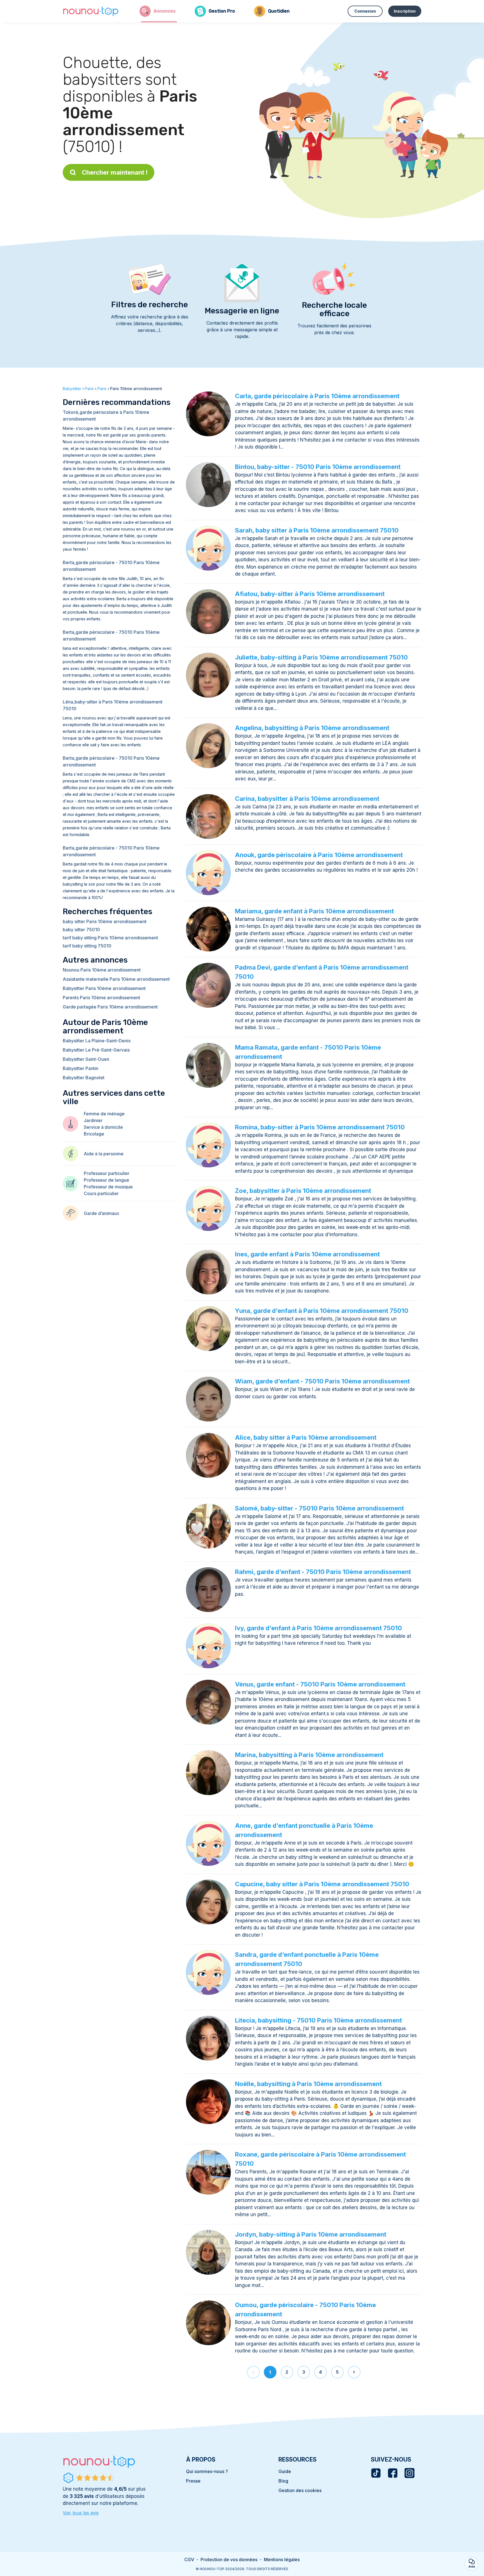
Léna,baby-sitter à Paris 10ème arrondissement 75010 (113, 705)
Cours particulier (101, 1193)
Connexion (365, 11)
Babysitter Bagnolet (84, 1078)
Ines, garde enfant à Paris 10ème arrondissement (307, 1254)
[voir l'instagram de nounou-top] (409, 2473)
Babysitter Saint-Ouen (86, 1059)
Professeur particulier (107, 1173)
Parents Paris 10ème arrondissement (101, 998)
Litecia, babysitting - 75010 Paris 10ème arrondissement (318, 2020)
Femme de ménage (104, 1114)
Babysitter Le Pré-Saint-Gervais (96, 1050)
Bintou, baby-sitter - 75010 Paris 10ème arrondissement (318, 467)
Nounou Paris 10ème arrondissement (102, 970)
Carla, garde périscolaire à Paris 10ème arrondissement (317, 396)
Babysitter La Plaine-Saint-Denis (97, 1041)
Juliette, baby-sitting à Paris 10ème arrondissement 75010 (321, 657)
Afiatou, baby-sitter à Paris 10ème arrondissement (310, 594)
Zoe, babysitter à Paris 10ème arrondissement (303, 1191)
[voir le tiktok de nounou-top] (376, 2473)
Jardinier (93, 1120)
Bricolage (94, 1134)
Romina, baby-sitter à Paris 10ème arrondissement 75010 (320, 1127)
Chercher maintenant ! (115, 172)
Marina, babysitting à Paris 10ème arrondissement (309, 1755)
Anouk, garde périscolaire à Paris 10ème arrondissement (319, 855)
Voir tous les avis (81, 2513)
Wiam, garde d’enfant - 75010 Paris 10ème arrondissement (322, 1381)
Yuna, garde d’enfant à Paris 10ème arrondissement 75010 (322, 1311)
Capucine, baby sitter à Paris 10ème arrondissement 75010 (322, 1884)
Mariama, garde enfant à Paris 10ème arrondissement (314, 911)
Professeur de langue (106, 1180)
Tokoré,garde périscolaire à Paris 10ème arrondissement (106, 416)
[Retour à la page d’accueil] (91, 11)
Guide (285, 2471)
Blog (283, 2481)
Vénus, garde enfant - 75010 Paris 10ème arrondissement (320, 1684)
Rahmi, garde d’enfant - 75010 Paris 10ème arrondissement (323, 1572)
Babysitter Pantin (81, 1068)
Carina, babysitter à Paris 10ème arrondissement (307, 799)
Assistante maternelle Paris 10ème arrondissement (116, 979)
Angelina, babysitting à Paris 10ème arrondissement (312, 728)
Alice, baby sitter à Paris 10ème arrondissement (306, 1437)
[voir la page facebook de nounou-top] (393, 2473)
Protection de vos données (229, 2559)
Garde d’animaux (102, 1213)
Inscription (405, 11)
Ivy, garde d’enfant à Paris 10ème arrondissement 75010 (318, 1628)
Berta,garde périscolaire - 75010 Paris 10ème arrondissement (111, 566)
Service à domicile (103, 1127)
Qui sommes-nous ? (207, 2471)
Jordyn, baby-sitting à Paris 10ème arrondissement (311, 2234)
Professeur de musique (108, 1187)
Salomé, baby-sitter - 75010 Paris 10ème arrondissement (319, 1508)
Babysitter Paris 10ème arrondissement (104, 988)
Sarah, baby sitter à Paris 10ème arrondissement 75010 (317, 530)
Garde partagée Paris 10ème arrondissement (110, 1007)
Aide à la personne (104, 1154)
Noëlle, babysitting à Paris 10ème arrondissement (308, 2084)
